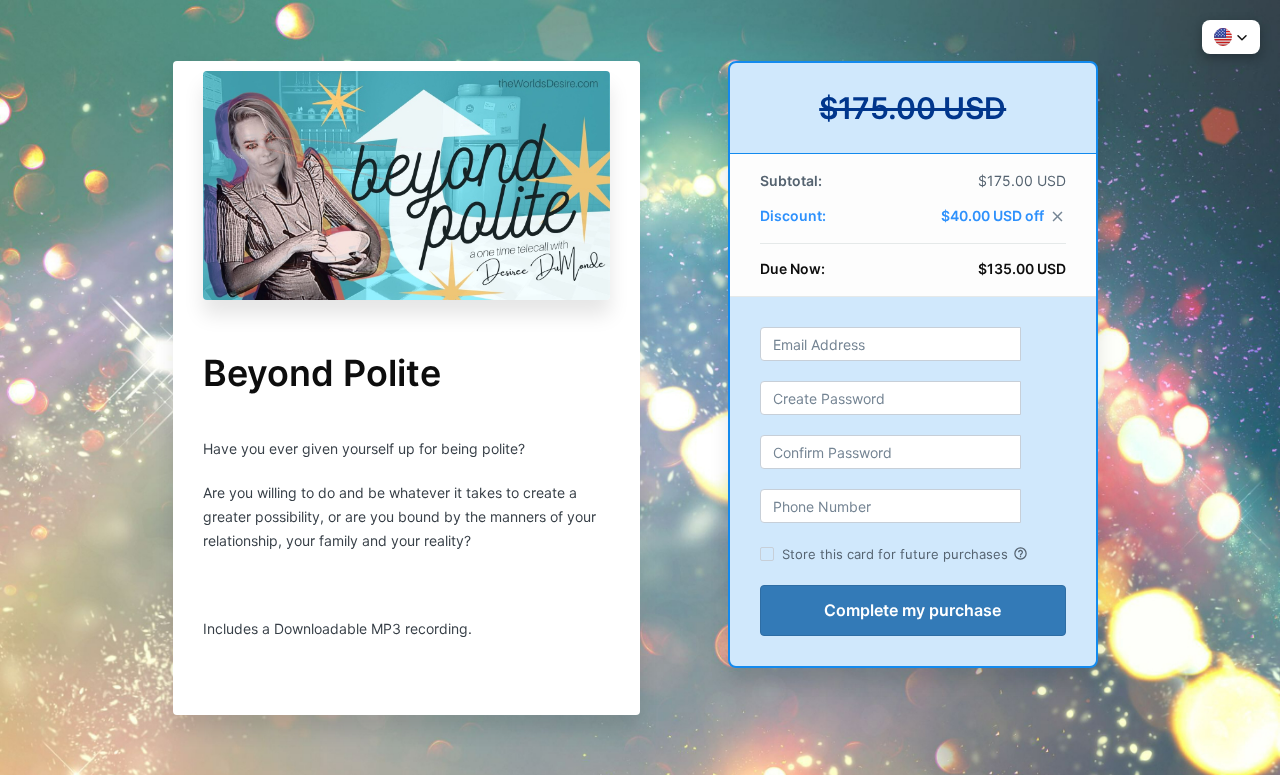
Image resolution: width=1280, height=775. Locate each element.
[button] (1231, 37)
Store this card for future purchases (905, 554)
